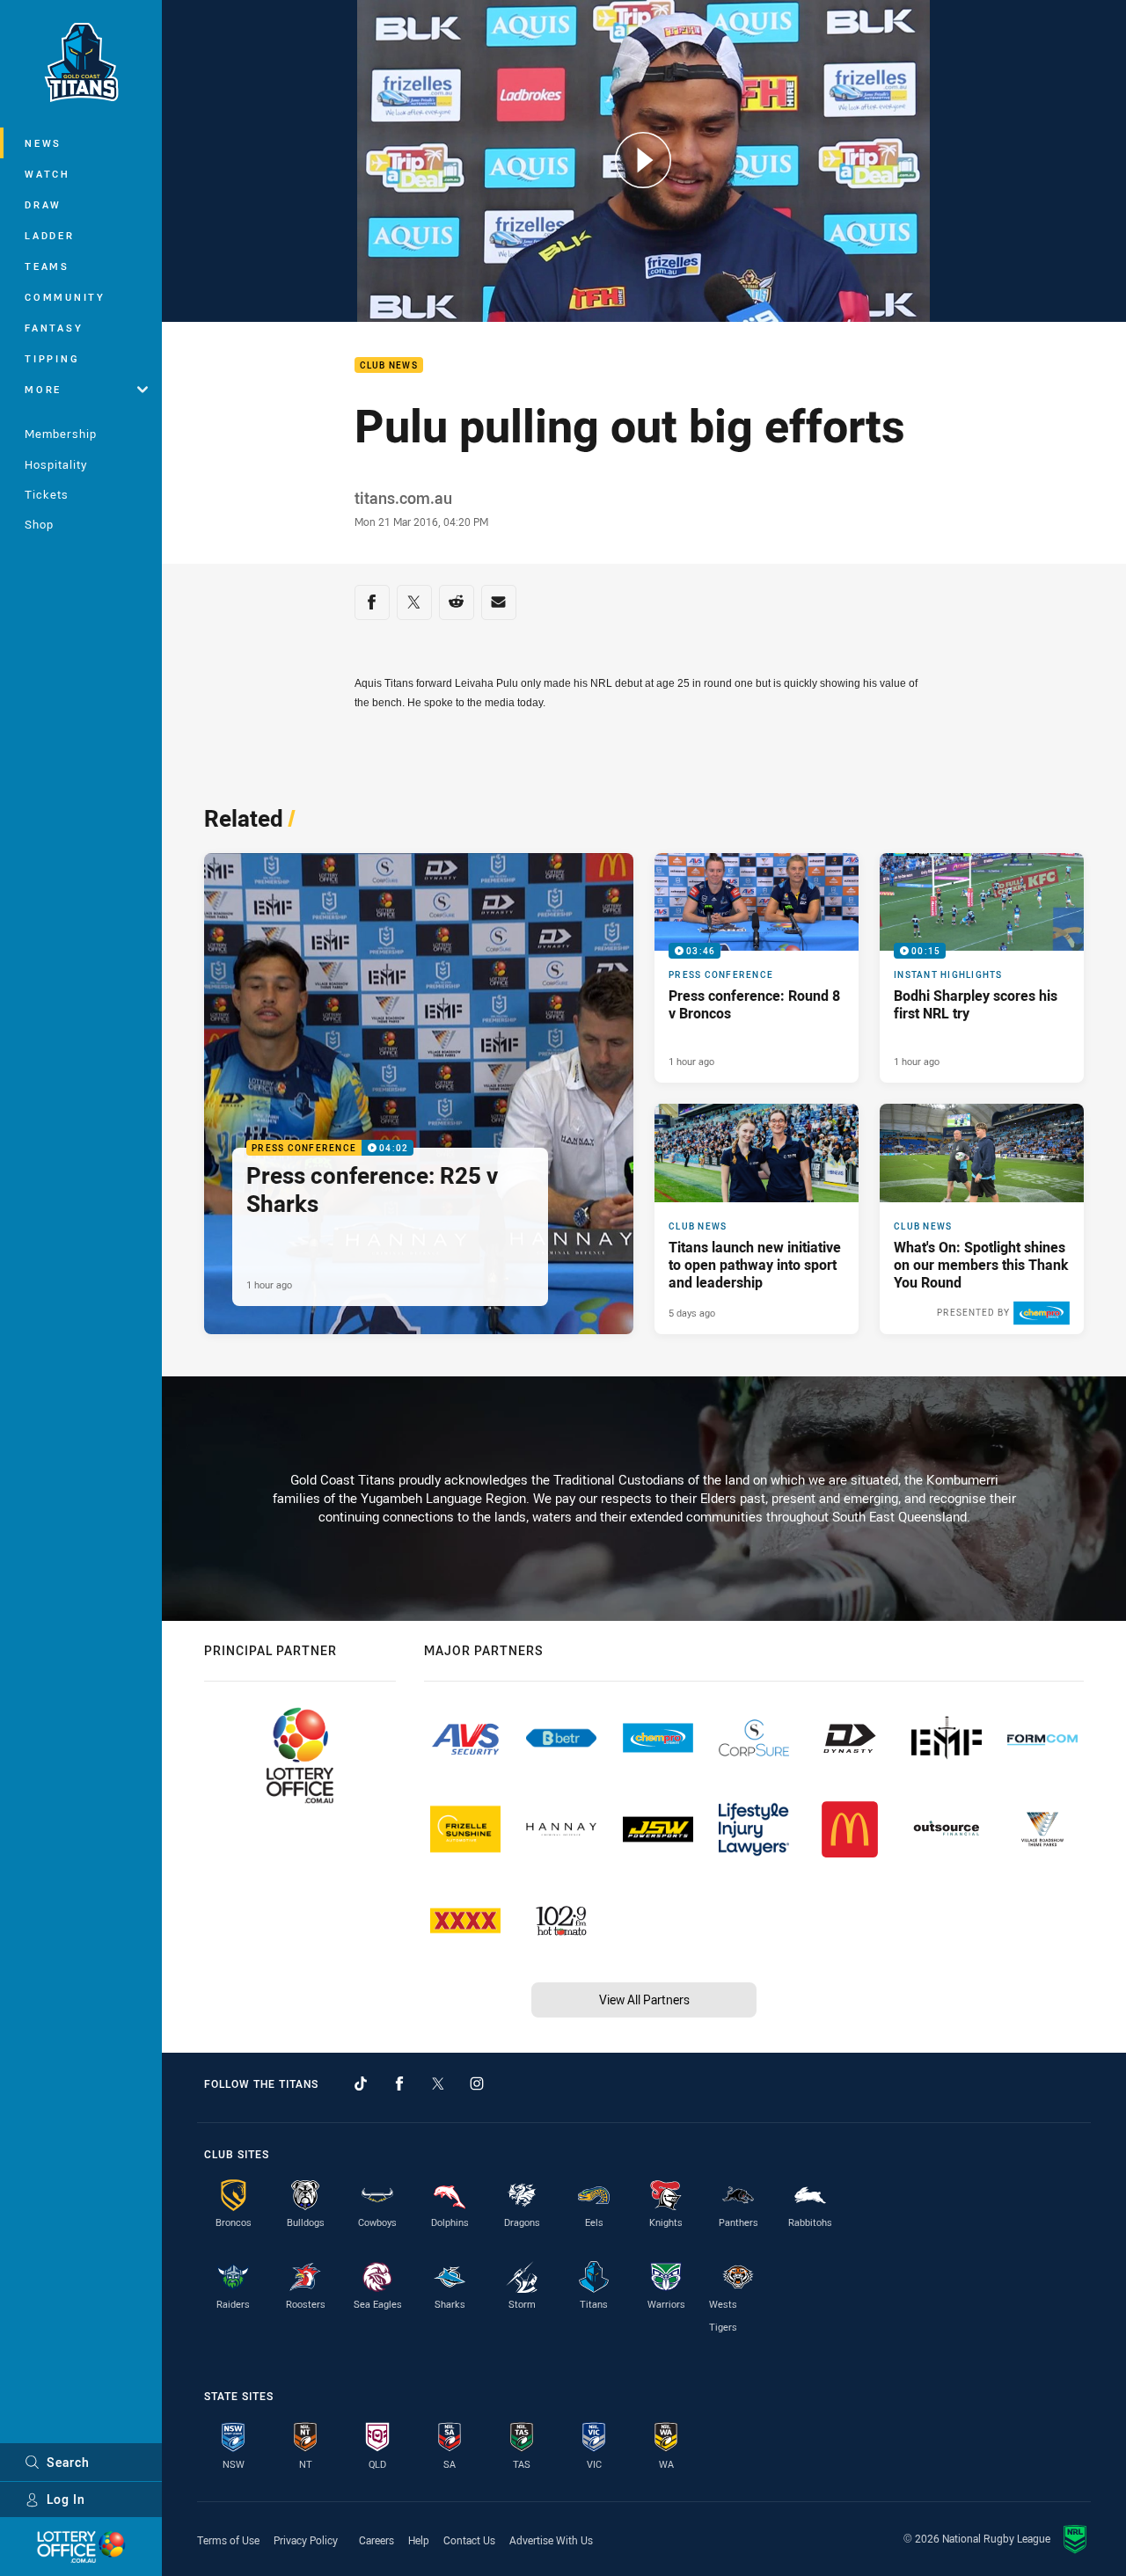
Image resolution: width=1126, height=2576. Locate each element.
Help (419, 2540)
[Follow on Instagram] (477, 2083)
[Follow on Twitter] (438, 2083)
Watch (48, 174)
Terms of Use (228, 2540)
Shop (39, 524)
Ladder (50, 235)
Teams (47, 266)
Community (65, 297)
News (43, 143)
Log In (66, 2499)
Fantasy (54, 328)
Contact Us (469, 2540)
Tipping (52, 358)
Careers (377, 2540)
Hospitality (56, 464)
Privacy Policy (306, 2540)
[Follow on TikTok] (361, 2083)
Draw (43, 204)
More (43, 389)
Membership (61, 434)
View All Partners (644, 2000)
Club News (389, 365)
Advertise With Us (551, 2540)
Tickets (47, 494)
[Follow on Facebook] (399, 2083)
